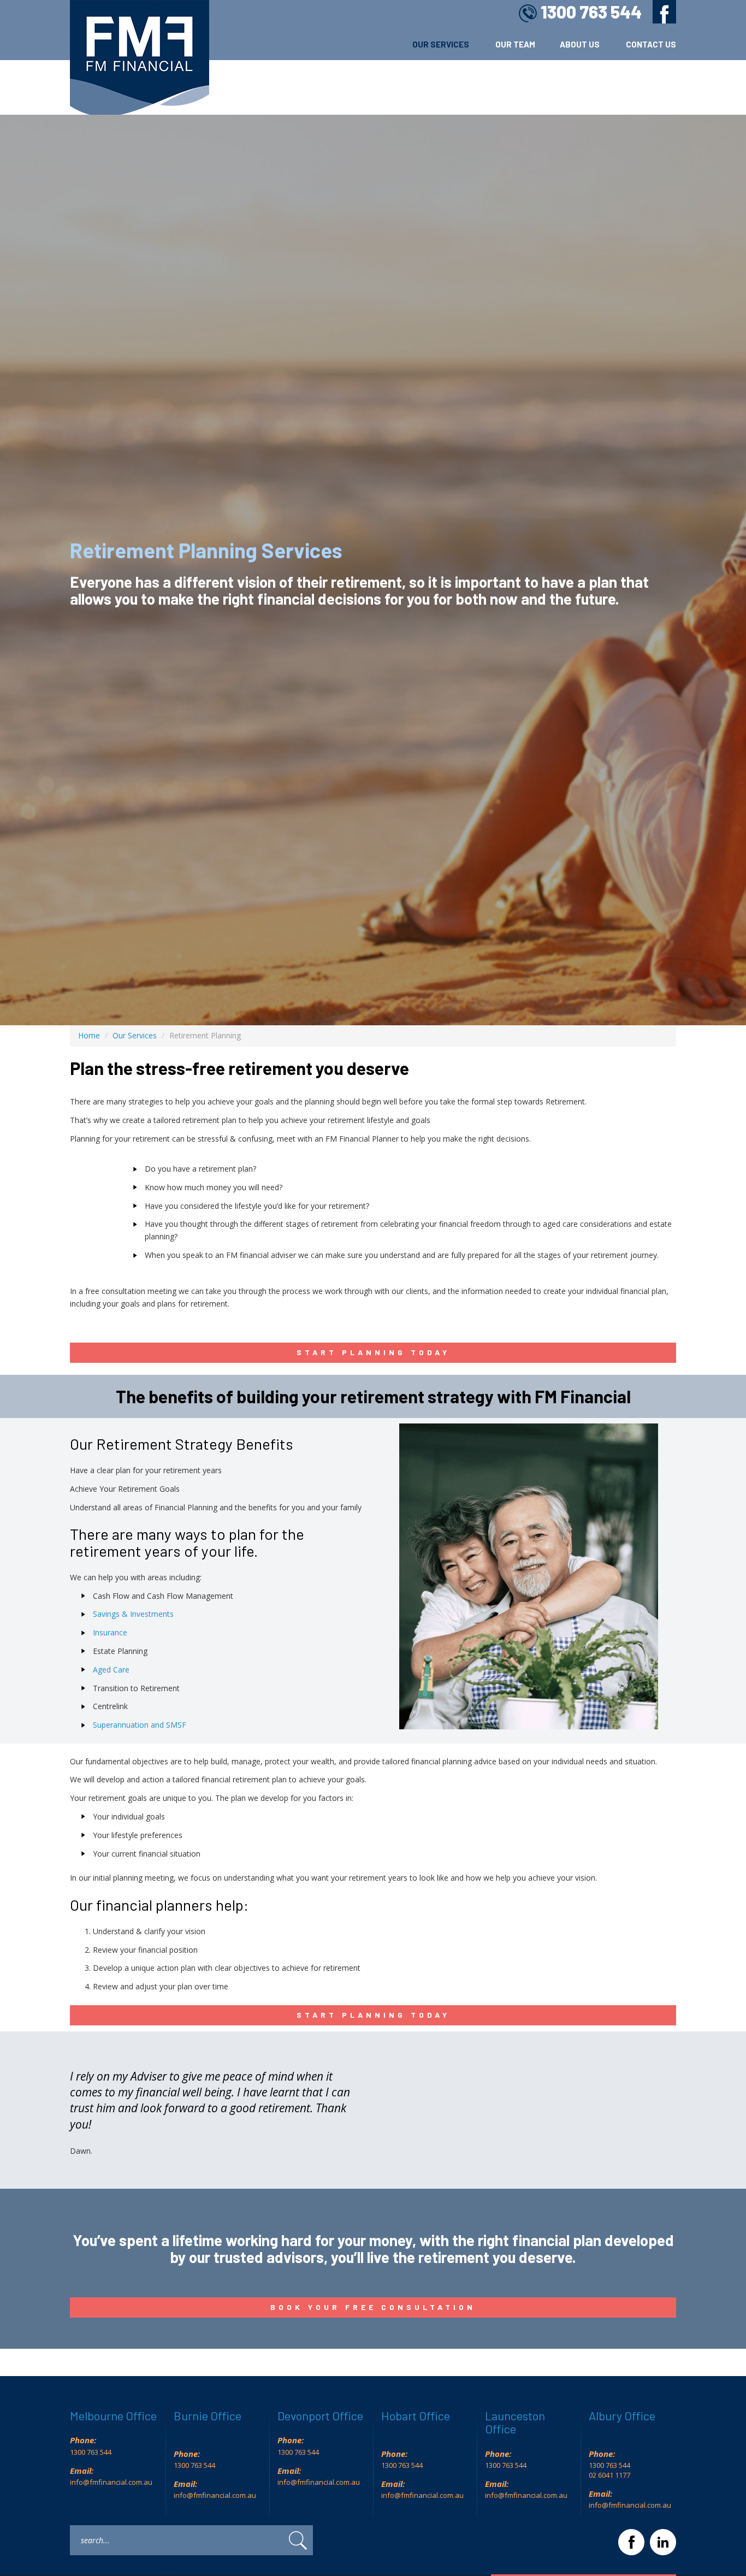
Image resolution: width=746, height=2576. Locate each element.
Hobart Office (416, 2415)
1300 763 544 (591, 11)
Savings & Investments (133, 1614)
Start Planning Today (373, 1352)
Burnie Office (208, 2415)
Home (89, 1035)
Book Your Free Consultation (373, 2307)
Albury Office (622, 2415)
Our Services (442, 44)
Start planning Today (373, 2015)
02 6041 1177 (610, 2475)
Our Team (515, 44)
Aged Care (111, 1670)
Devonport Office (320, 2415)
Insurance (110, 1632)
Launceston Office (515, 2422)
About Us (581, 44)
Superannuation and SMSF (140, 1725)
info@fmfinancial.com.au (111, 2482)
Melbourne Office (113, 2415)
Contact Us (651, 44)
